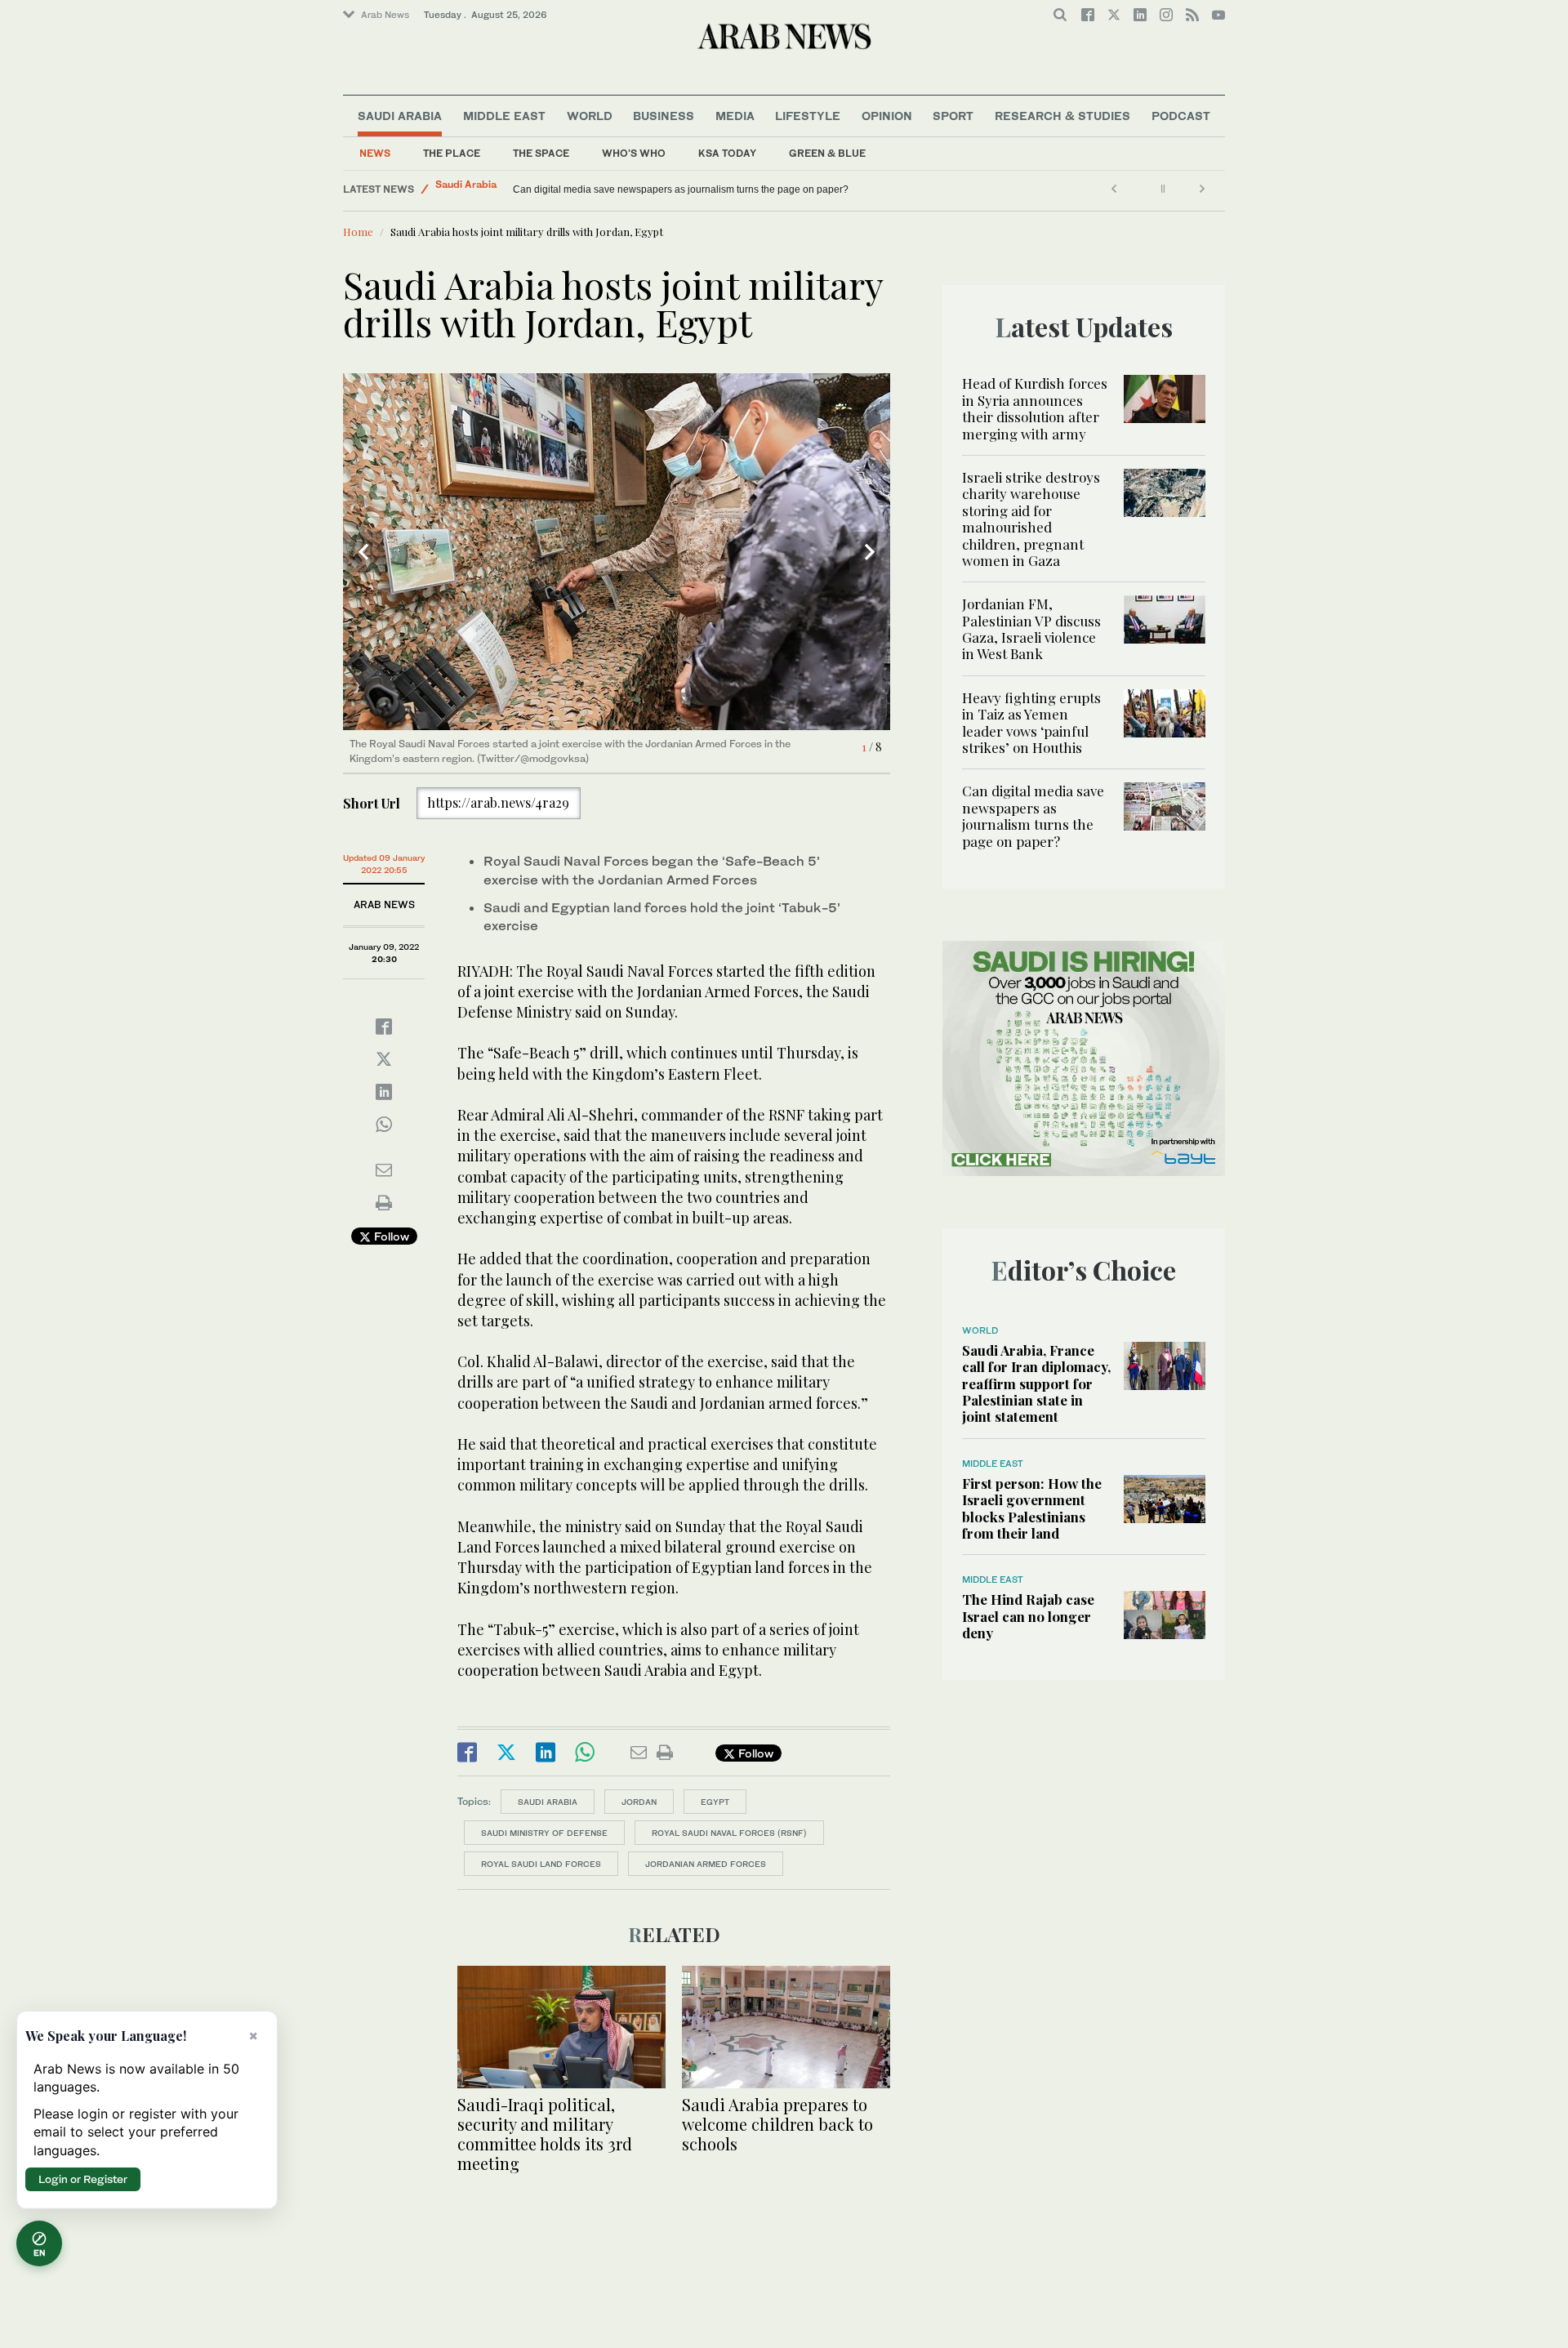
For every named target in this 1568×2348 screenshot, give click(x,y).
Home (358, 232)
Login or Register (83, 2179)
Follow (390, 1236)
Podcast (1181, 116)
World (590, 116)
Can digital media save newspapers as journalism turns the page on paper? (1033, 815)
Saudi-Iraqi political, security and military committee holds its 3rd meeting (545, 2134)
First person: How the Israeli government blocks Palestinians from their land (1032, 1508)
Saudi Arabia (400, 116)
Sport (953, 116)
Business (664, 116)
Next (870, 552)
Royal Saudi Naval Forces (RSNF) (729, 1833)
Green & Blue (827, 153)
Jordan (639, 1802)
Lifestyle (808, 116)
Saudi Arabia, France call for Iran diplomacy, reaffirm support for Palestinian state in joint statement (1036, 1383)
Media (735, 116)
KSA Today (727, 153)
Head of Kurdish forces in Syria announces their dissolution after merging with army (1035, 408)
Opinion (887, 116)
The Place (452, 153)
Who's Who (634, 153)
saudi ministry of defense (544, 1833)
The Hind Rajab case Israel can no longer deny (1028, 1616)
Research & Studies (1062, 116)
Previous (363, 552)
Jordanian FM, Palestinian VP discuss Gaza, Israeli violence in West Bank (1031, 628)
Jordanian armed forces (706, 1864)
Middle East (504, 116)
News (375, 153)
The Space (541, 153)
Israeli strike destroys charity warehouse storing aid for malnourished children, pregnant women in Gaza (1031, 519)
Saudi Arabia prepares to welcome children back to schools (777, 2124)
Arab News (385, 15)
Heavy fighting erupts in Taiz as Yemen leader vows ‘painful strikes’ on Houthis (1031, 722)
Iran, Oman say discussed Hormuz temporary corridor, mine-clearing (664, 189)
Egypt (715, 1802)
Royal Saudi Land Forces (541, 1864)
